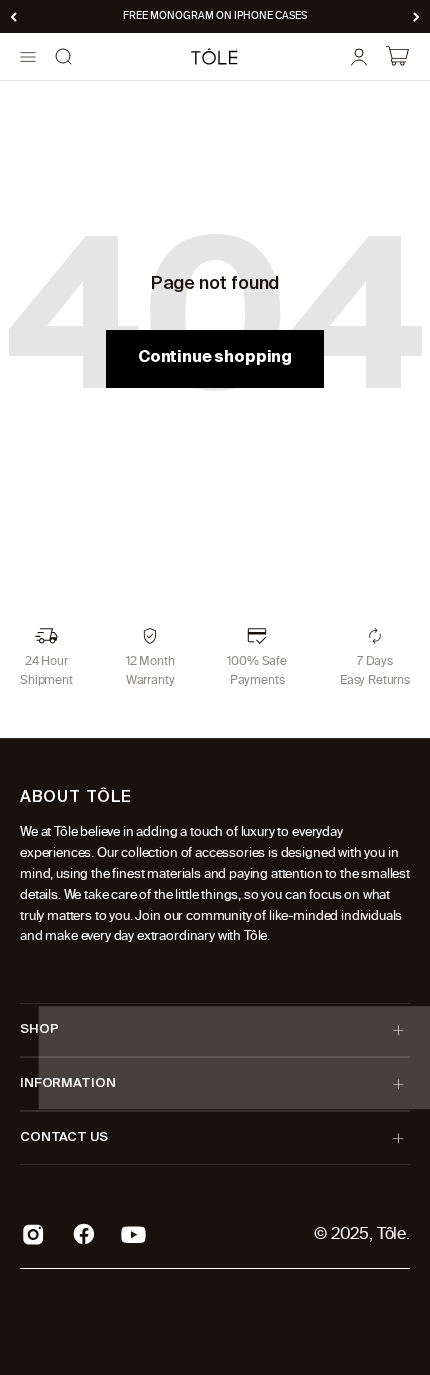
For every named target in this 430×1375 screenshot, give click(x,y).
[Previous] (13, 16)
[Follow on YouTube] (133, 1234)
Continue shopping (215, 358)
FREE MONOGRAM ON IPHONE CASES (215, 16)
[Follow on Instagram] (33, 1234)
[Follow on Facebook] (83, 1233)
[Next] (416, 16)
